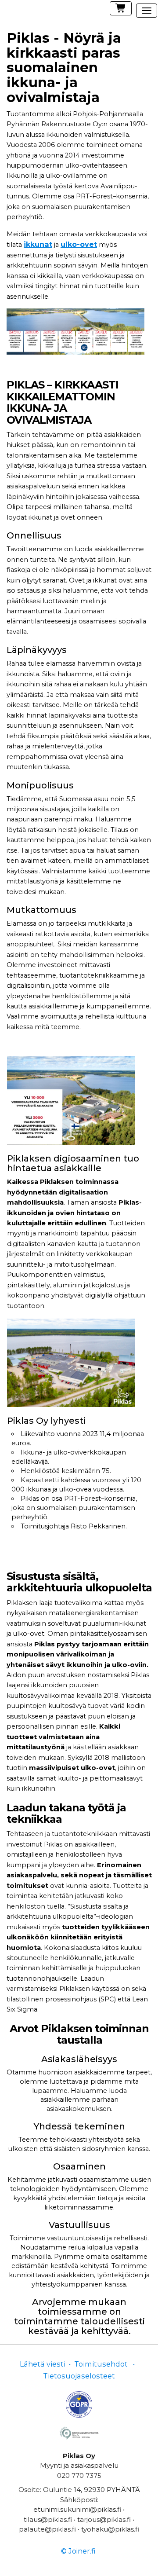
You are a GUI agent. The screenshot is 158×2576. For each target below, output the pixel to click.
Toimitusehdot (101, 2364)
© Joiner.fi (78, 2551)
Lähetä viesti (43, 2364)
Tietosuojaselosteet (79, 2376)
